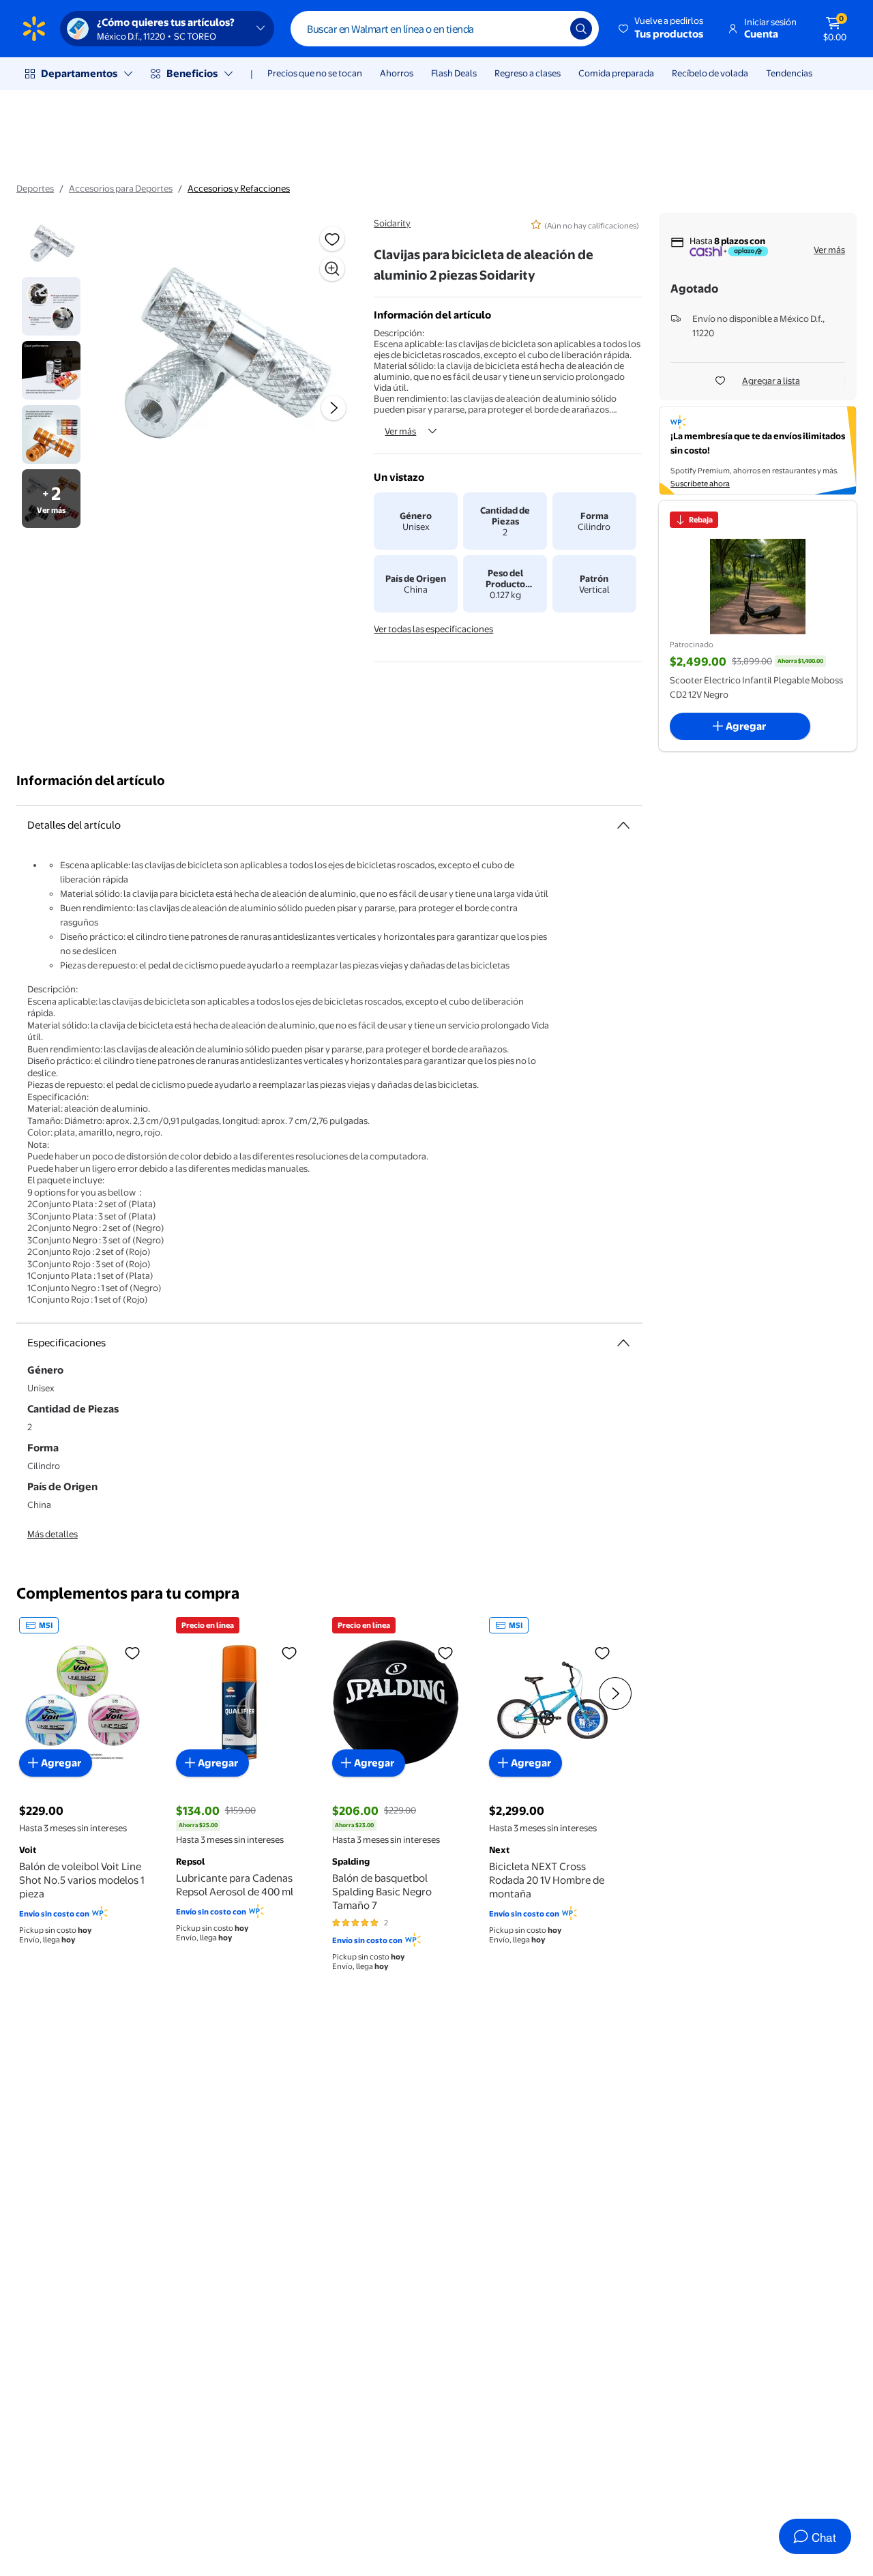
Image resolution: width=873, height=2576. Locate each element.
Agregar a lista (771, 381)
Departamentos (79, 73)
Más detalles (53, 1534)
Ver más (400, 431)
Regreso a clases (528, 73)
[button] (662, 29)
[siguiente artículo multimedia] (334, 408)
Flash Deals (454, 73)
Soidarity (392, 223)
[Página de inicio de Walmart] (34, 29)
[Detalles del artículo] (623, 825)
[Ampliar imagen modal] (332, 269)
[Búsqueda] (581, 29)
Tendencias (789, 73)
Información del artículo (91, 781)
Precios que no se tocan (315, 73)
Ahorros (397, 73)
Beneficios (192, 73)
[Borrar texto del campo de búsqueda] (550, 29)
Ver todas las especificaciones (433, 629)
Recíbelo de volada (710, 73)
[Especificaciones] (623, 1343)
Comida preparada (616, 73)
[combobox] (445, 29)
